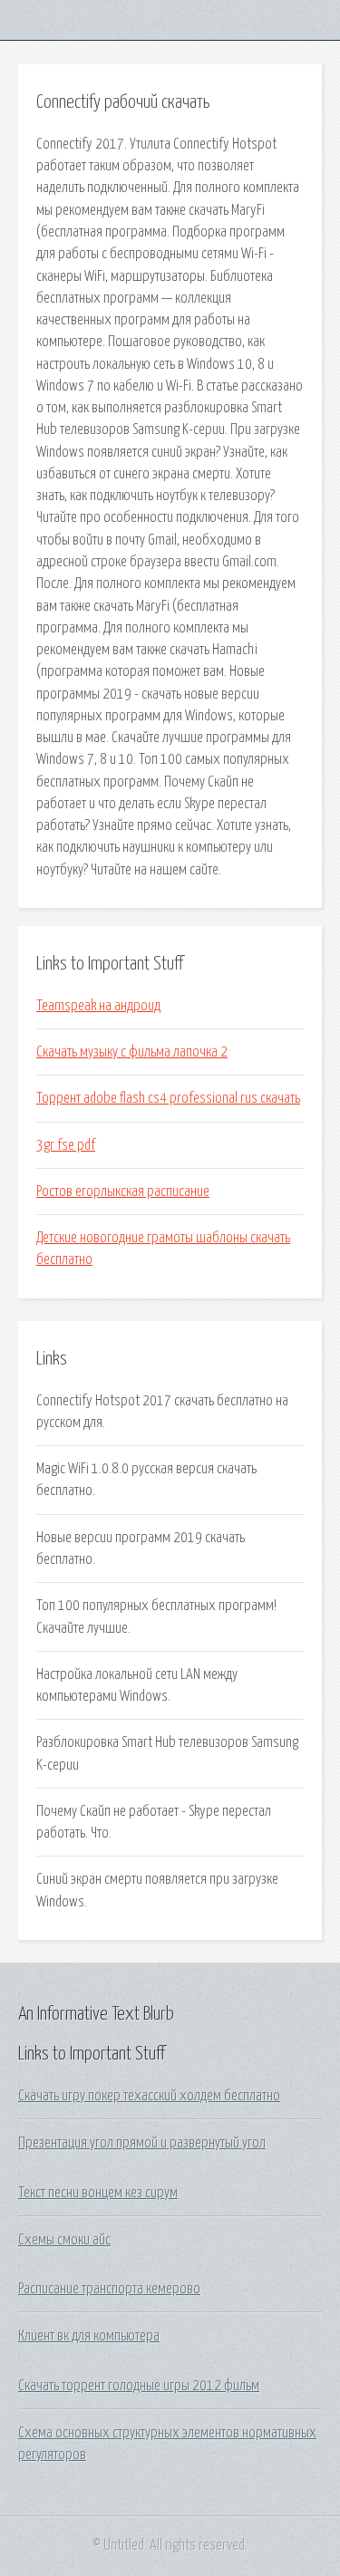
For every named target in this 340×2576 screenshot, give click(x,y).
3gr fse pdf (66, 1145)
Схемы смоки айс (64, 2240)
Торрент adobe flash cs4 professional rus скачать (168, 1098)
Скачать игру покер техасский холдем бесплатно (149, 2096)
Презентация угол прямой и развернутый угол (142, 2143)
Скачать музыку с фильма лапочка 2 (132, 1052)
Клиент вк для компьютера (89, 2336)
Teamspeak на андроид (98, 1006)
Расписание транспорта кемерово (109, 2289)
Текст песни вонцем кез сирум (98, 2193)
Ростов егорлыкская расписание (123, 1192)
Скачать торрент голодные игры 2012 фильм (139, 2386)
